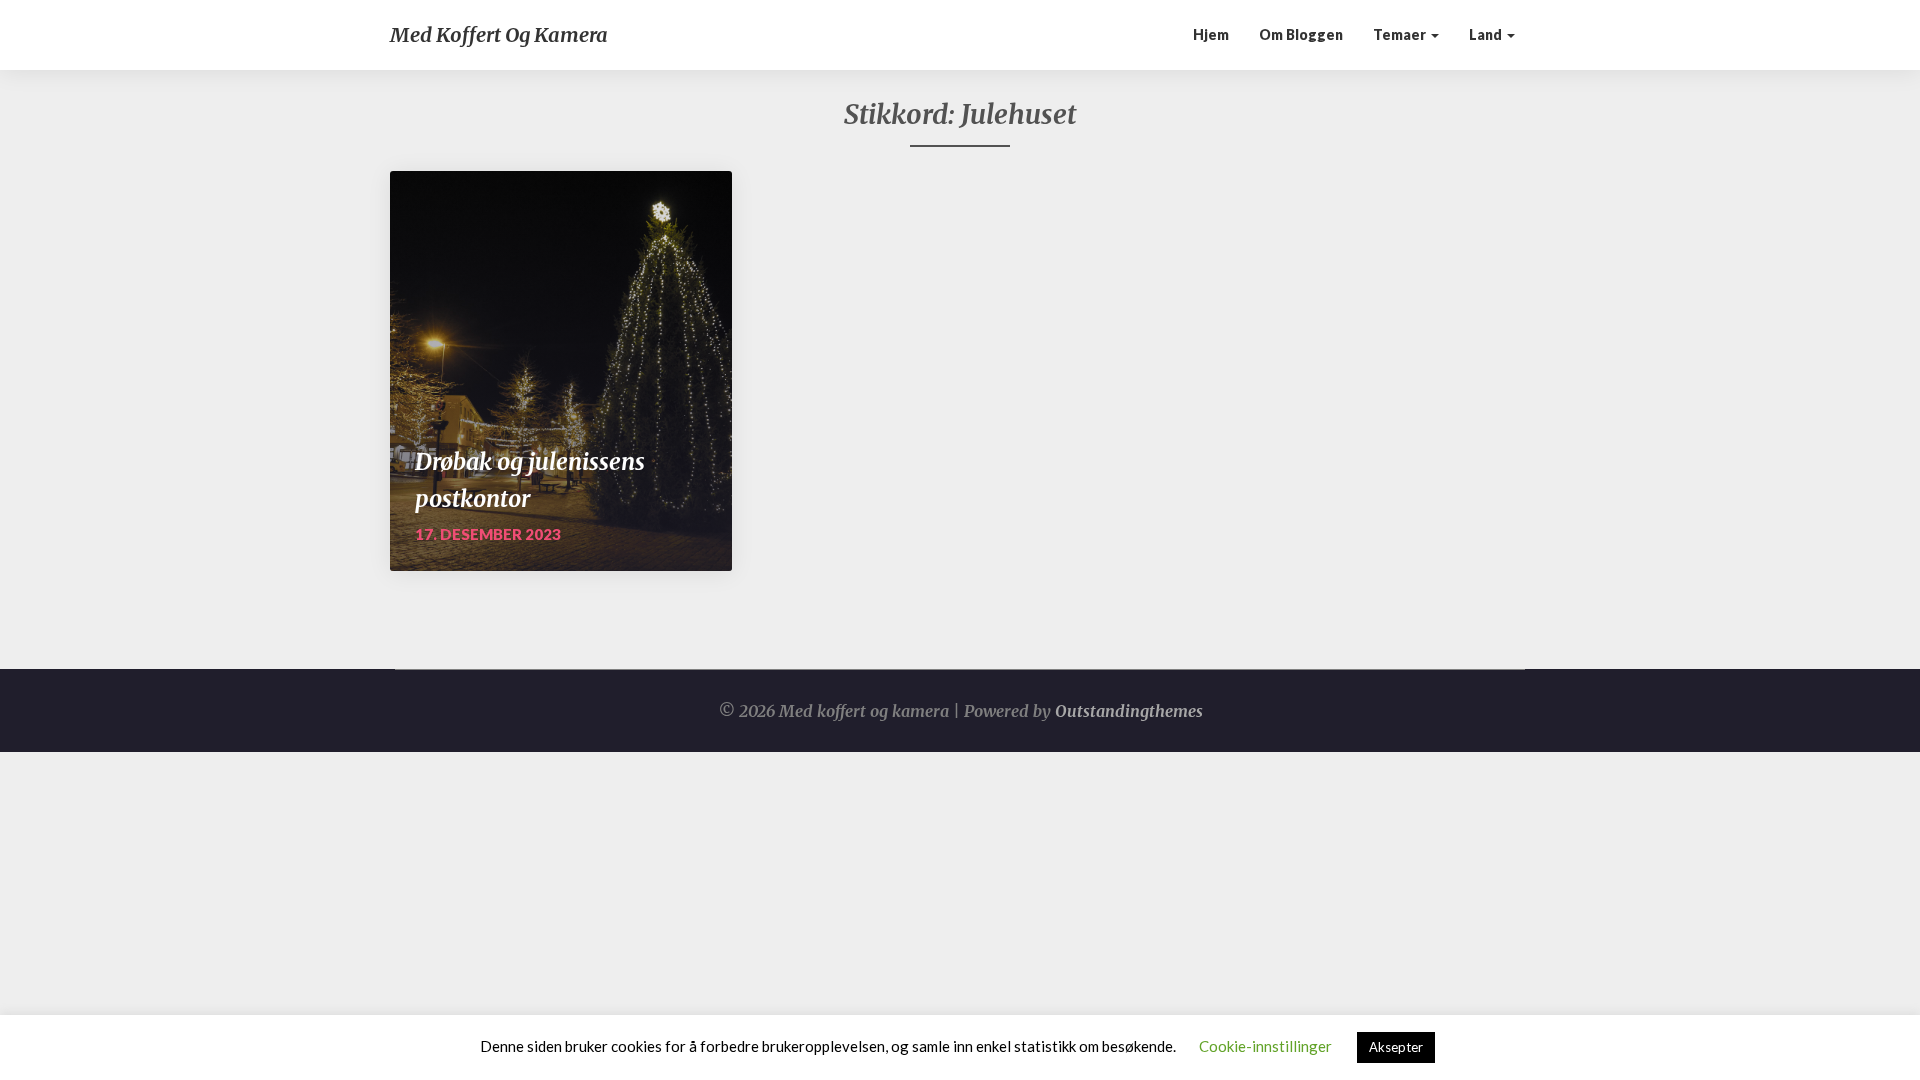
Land (1487, 34)
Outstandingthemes (1129, 711)
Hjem (1211, 34)
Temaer (1401, 34)
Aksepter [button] (1396, 1047)
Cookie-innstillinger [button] (1265, 1046)
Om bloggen (1301, 34)
